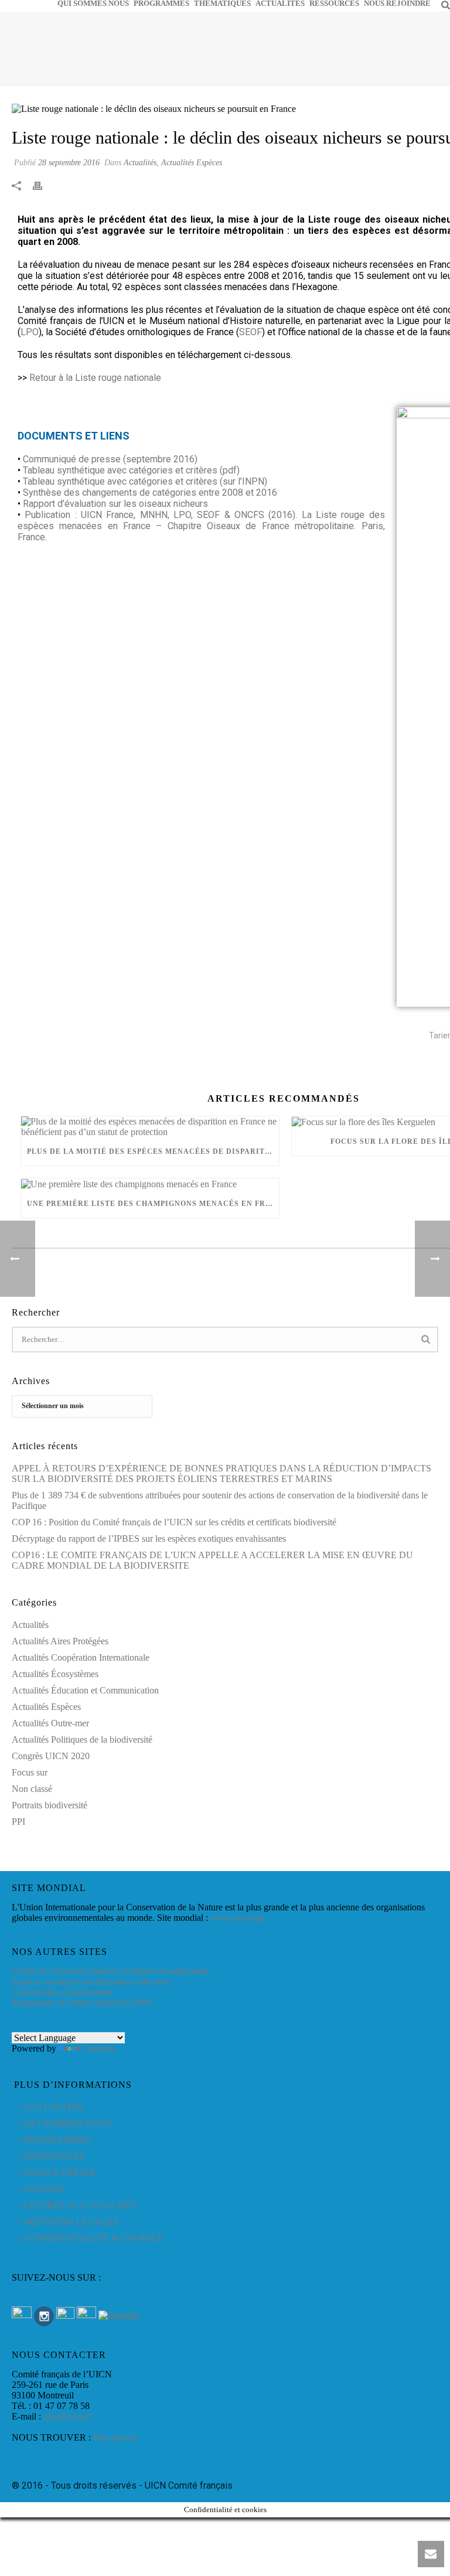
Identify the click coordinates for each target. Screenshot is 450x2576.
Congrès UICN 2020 (51, 1756)
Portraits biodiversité (50, 1805)
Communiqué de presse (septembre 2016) (110, 459)
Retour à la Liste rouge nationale (95, 378)
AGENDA (45, 2189)
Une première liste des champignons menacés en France (153, 1204)
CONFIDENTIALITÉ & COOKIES (93, 2238)
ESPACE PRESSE (60, 2173)
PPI (18, 1822)
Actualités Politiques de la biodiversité (82, 1740)
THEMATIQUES (222, 3)
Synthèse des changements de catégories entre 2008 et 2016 (150, 493)
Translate (99, 2048)
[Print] (43, 185)
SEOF (250, 332)
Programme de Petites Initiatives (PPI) (82, 2003)
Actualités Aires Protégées (60, 1641)
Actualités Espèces (192, 163)
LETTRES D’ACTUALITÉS (80, 2205)
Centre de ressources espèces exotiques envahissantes (110, 1971)
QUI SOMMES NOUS (93, 3)
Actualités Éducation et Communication (85, 1690)
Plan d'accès (116, 2437)
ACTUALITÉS (280, 3)
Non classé (32, 1789)
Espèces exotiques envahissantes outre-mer (91, 1982)
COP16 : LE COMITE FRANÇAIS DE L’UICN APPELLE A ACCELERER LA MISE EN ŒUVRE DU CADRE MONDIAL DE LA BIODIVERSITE (212, 1560)
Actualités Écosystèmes (55, 1674)
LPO (30, 332)
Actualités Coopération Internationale (81, 1657)
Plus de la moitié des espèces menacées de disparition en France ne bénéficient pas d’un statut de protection (153, 1151)
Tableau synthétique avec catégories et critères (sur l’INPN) (145, 481)
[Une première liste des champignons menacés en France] (150, 1184)
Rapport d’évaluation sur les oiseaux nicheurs (115, 504)
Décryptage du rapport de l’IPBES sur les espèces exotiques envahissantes (149, 1539)
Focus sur (30, 1772)
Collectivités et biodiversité (62, 1992)
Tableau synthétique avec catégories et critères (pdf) (131, 470)
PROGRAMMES (161, 3)
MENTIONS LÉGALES (71, 2222)
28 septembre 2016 (69, 163)
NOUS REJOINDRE (397, 3)
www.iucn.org (237, 1918)
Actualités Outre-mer (50, 1723)
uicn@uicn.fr (68, 2416)
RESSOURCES (334, 3)
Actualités (140, 163)
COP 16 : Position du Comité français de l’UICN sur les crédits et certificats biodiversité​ (174, 1522)
